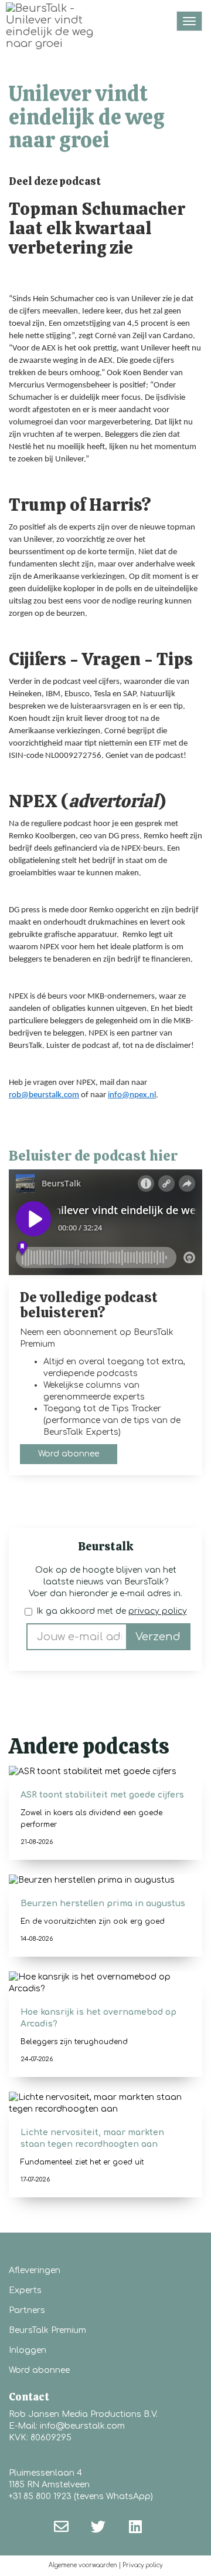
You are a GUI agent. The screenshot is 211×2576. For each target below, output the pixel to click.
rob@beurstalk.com (44, 1095)
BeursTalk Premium (47, 2330)
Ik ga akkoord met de (112, 1611)
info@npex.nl (132, 1095)
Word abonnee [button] (39, 2370)
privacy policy (158, 1611)
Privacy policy (142, 2565)
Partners (27, 2310)
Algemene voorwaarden (83, 2565)
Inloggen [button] (28, 2350)
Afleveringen (35, 2270)
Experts (25, 2290)
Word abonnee (69, 1454)
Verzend (158, 1637)
